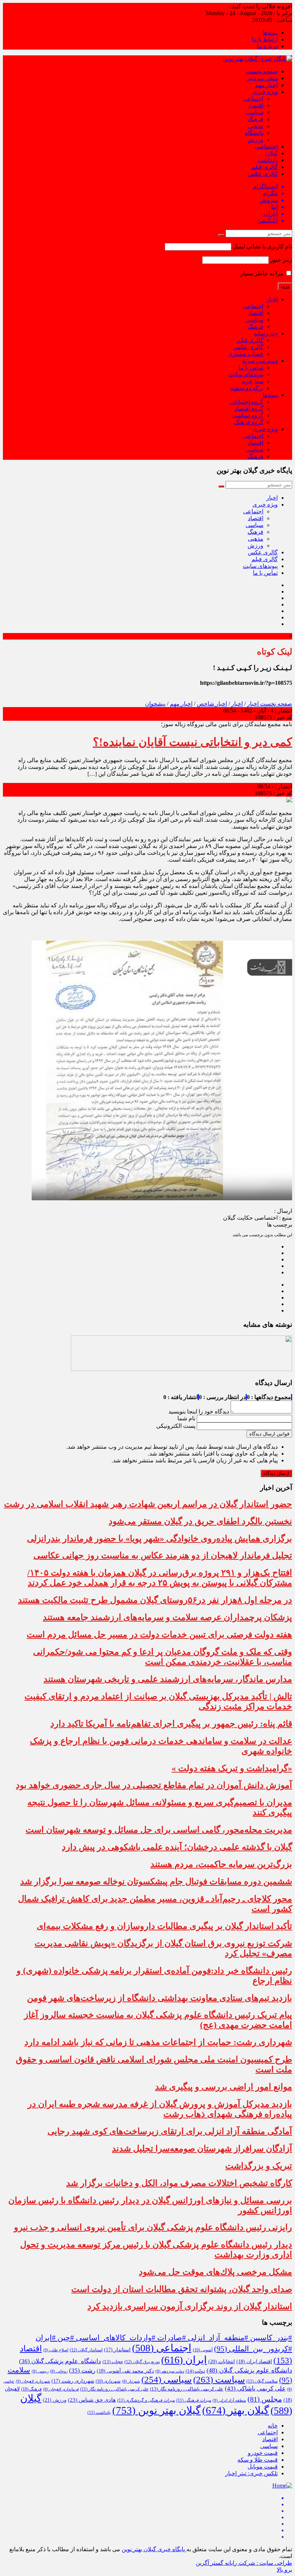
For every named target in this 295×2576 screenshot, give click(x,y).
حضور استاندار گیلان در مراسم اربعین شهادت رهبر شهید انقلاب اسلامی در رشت (148, 1504)
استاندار (117, 2350)
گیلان (271, 153)
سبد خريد (252, 381)
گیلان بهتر (236, 2410)
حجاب (113, 2362)
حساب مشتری (246, 354)
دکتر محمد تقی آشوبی (125, 2371)
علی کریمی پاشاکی (255, 2389)
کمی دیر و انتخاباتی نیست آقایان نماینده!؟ (192, 742)
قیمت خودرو (263, 2453)
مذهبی (256, 126)
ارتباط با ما (265, 39)
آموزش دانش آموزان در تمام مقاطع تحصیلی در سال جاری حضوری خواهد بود (154, 1785)
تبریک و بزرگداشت (259, 2166)
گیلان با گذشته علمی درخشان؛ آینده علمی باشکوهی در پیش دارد (177, 1847)
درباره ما (267, 46)
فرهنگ (255, 119)
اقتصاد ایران (254, 2362)
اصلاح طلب (56, 2350)
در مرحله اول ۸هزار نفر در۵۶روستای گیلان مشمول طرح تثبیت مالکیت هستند (155, 1600)
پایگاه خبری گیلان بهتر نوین (154, 2549)
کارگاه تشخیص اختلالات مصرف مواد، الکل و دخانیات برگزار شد (179, 2183)
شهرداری (108, 2381)
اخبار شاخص (212, 704)
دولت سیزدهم (170, 2371)
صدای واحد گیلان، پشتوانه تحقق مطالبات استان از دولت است (182, 2289)
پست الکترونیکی (176, 1426)
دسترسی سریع (260, 361)
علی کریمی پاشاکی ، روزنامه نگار (187, 2389)
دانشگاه (254, 133)
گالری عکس (263, 174)
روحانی (59, 2371)
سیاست (219, 2380)
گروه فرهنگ (249, 422)
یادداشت (268, 160)
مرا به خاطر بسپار (263, 273)
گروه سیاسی (248, 415)
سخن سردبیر (262, 78)
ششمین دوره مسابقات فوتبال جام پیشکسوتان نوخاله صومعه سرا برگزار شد (156, 1881)
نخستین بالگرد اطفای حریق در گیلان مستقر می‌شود (200, 1521)
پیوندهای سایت (246, 374)
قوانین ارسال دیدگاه (269, 1434)
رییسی (40, 2371)
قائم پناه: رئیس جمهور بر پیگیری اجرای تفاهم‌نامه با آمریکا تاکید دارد (171, 1724)
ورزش (255, 140)
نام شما (186, 1418)
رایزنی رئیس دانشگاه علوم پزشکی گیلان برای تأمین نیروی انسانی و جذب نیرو (153, 2227)
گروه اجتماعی (247, 402)
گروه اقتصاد (249, 409)
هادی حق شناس (92, 2400)
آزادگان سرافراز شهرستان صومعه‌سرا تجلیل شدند (202, 2149)
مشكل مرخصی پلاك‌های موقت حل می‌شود (215, 2272)
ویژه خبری (265, 92)
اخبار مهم (266, 85)
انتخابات (222, 2361)
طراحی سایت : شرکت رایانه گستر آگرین (244, 2563)
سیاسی (255, 112)
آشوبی (203, 2350)
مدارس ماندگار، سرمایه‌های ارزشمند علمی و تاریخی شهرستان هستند (168, 1679)
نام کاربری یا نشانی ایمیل (262, 246)
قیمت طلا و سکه (258, 2460)
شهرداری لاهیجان (33, 2381)
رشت (82, 2371)
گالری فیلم (265, 167)
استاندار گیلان (86, 2350)
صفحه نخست (262, 71)
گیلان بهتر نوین (156, 2410)
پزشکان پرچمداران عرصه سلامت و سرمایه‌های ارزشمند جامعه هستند (167, 1617)
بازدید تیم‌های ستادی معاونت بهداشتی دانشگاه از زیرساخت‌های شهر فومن (160, 1998)
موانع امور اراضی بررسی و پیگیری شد (224, 2087)
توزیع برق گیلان (142, 2362)
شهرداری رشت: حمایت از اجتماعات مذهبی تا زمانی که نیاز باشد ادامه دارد (158, 2042)
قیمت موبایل (263, 2467)
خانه (273, 2426)
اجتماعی (253, 99)
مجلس (265, 2399)
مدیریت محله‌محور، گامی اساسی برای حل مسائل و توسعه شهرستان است (159, 1830)
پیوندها (270, 33)
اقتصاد (256, 106)
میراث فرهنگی (194, 2400)
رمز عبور (281, 260)
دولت (195, 2371)
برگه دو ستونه (247, 388)
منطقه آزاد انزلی (229, 2400)
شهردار (131, 2381)
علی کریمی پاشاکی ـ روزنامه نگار (114, 2389)
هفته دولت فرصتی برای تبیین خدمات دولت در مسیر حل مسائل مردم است (159, 1635)
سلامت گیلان (262, 2381)
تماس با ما (251, 368)
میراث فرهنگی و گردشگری (146, 2400)
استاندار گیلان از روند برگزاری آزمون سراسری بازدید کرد (190, 2306)
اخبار (272, 299)
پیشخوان (155, 704)
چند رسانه (266, 333)
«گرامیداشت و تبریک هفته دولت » (232, 1768)
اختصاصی (266, 146)
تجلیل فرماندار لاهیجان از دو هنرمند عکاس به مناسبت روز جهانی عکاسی (163, 1555)
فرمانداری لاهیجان (61, 2389)
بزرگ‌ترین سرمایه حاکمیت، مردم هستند (221, 1864)
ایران (184, 2360)
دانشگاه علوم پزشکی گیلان (60, 2361)
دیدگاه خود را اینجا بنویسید (199, 1411)
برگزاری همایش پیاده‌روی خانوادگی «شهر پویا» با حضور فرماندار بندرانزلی (160, 1539)
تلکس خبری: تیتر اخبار (251, 2473)
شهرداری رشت (73, 2381)
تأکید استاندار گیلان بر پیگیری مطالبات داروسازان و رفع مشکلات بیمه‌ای (164, 1926)
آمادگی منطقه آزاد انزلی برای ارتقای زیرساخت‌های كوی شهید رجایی (170, 2131)
